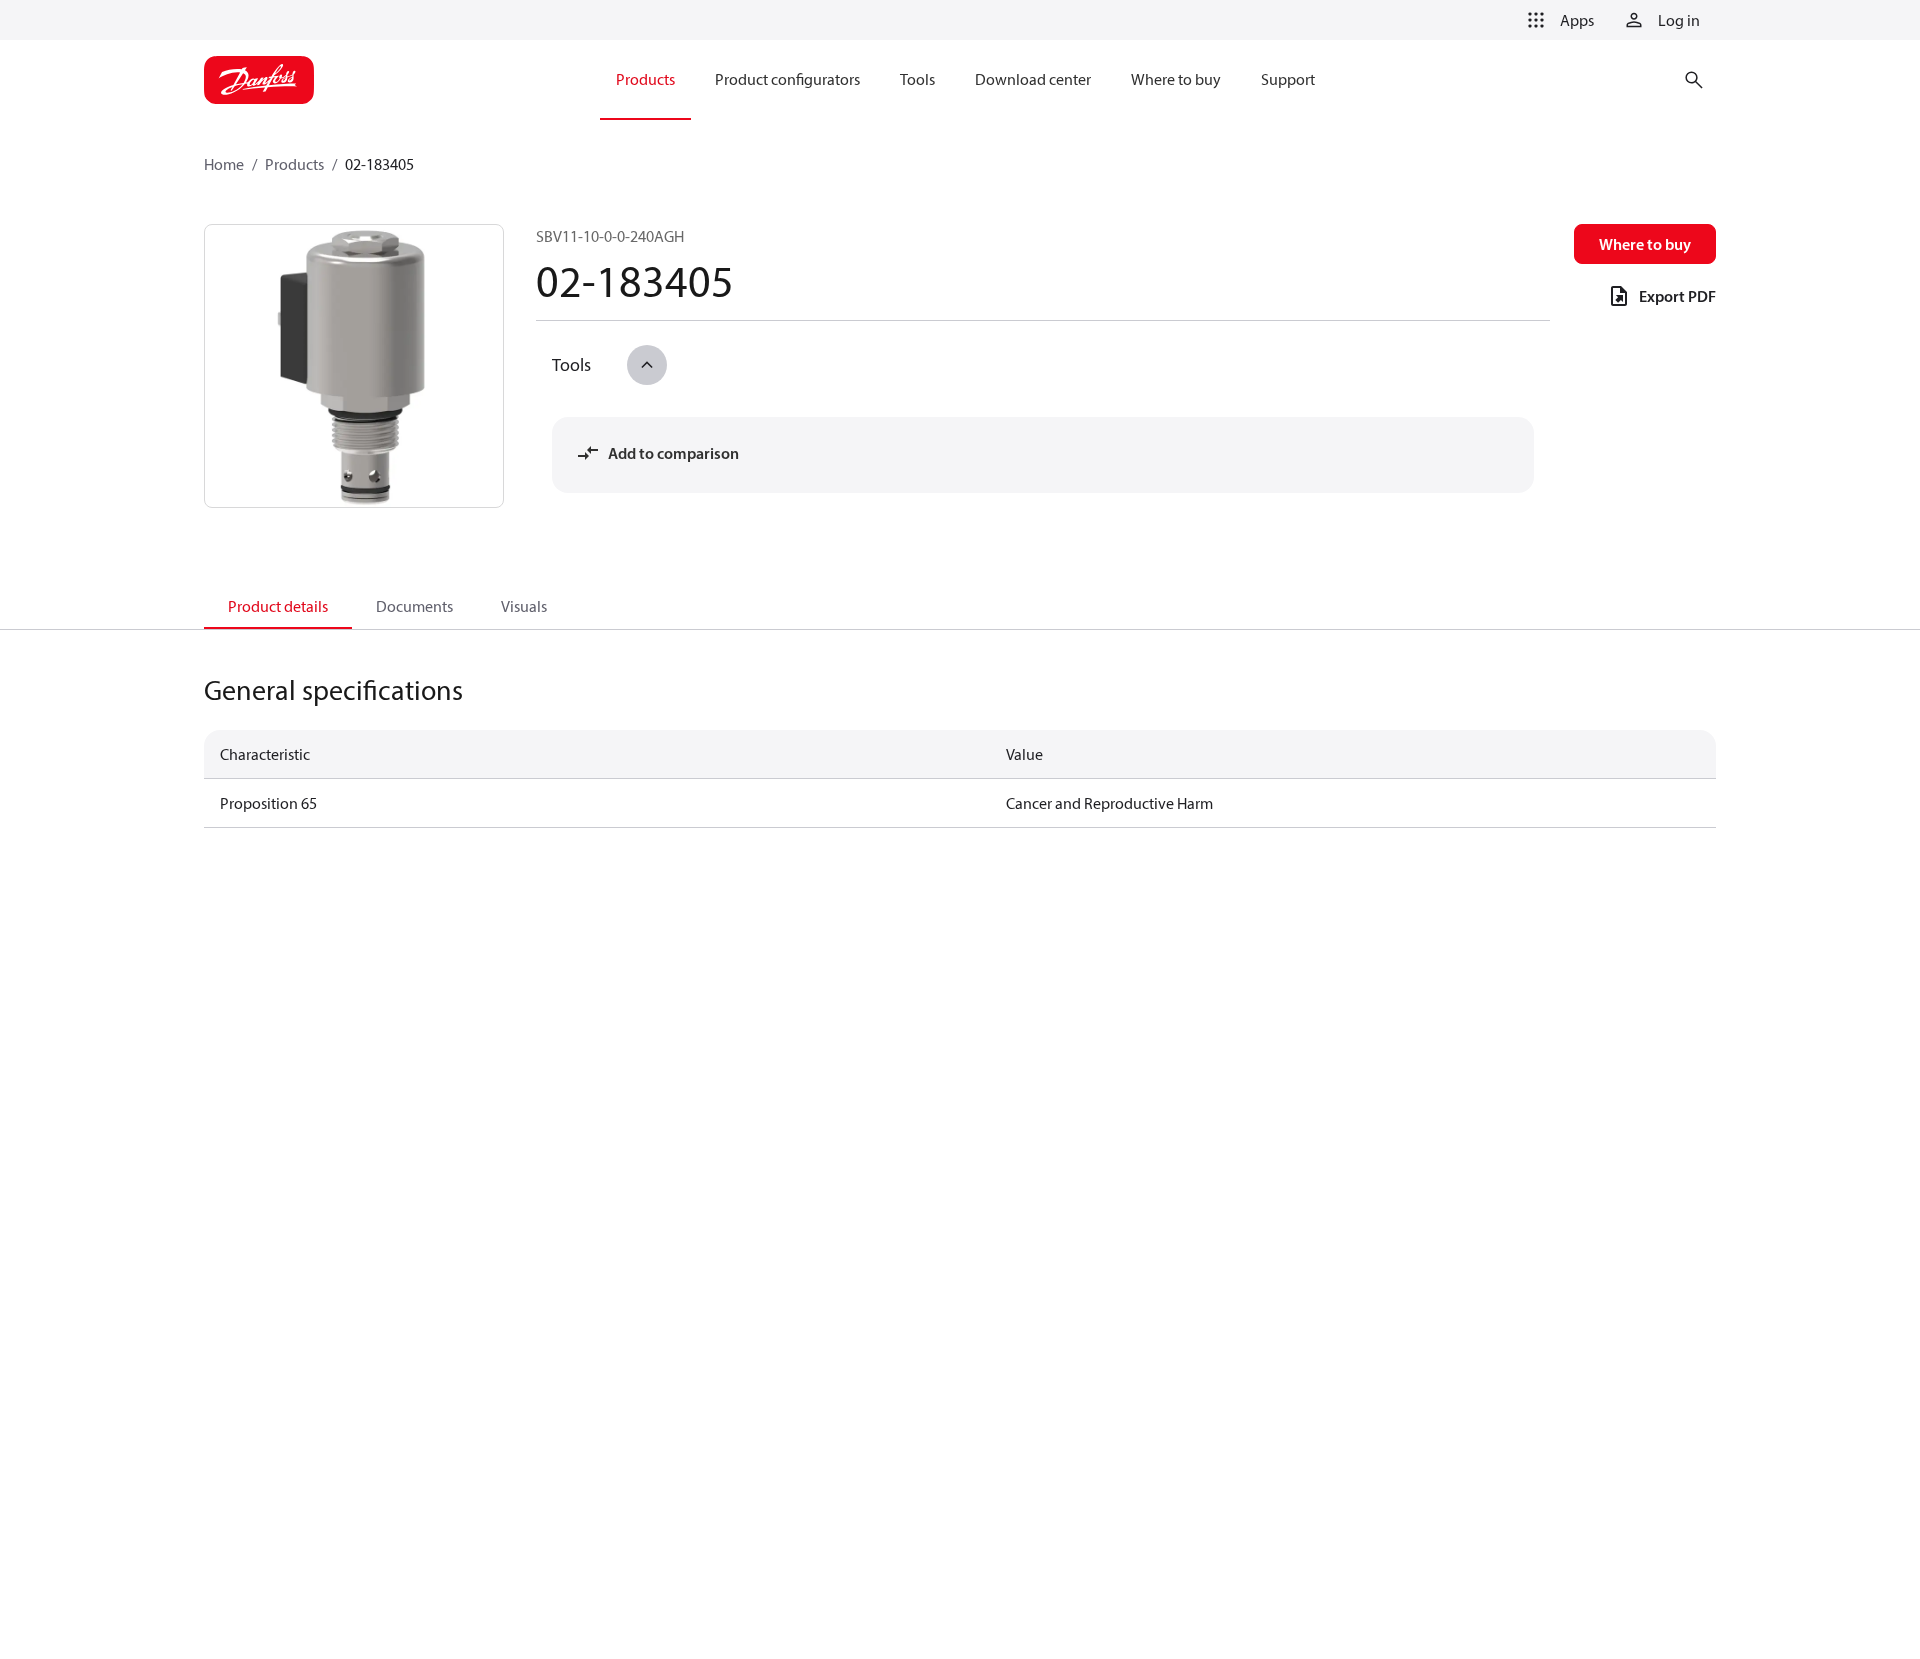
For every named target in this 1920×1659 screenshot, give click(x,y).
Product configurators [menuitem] (787, 79)
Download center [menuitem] (1033, 79)
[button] (1557, 20)
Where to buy (1645, 244)
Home (224, 164)
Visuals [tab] (524, 606)
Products (294, 164)
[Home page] (259, 80)
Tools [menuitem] (917, 79)
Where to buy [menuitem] (1176, 79)
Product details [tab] (278, 606)
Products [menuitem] (645, 79)
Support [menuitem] (1288, 79)
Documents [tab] (414, 606)
